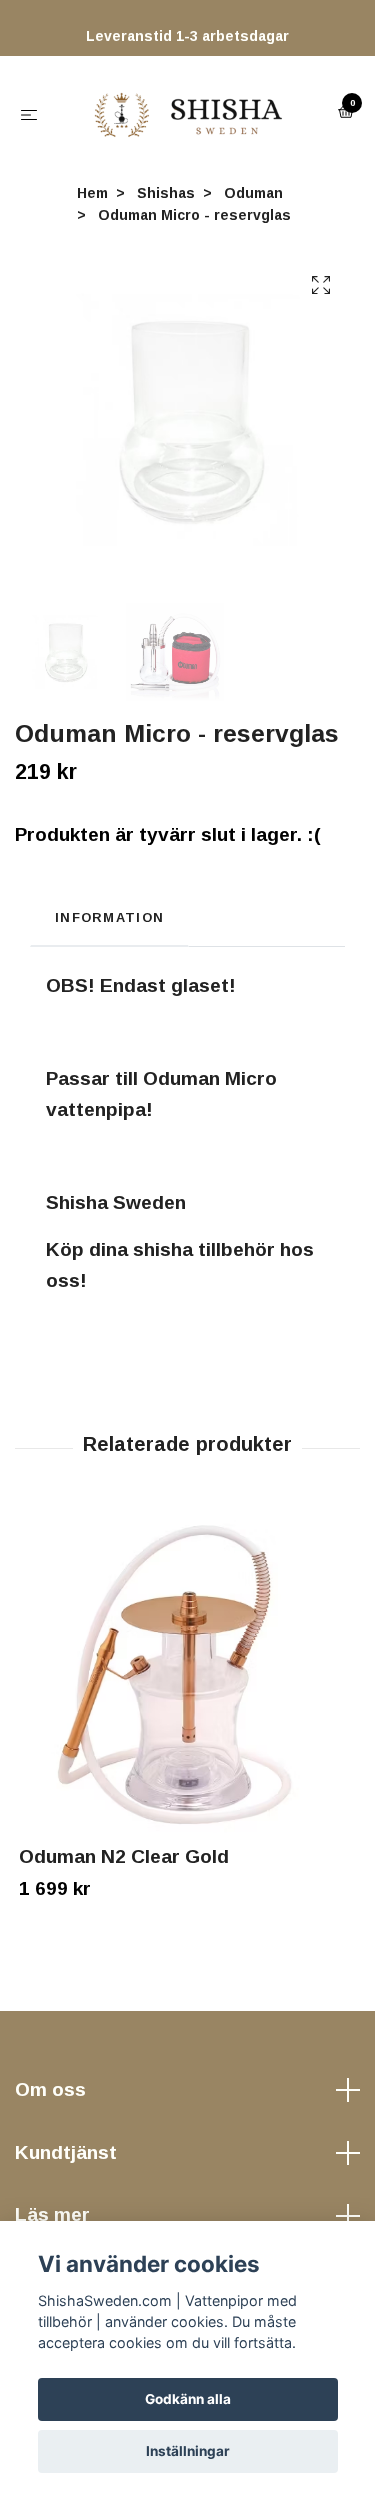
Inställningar (188, 2451)
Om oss (50, 2099)
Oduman (253, 203)
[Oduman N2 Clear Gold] (187, 1686)
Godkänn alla (188, 2399)
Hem (92, 203)
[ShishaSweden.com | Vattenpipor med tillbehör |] (192, 118)
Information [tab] (109, 927)
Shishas (166, 203)
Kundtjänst (66, 2162)
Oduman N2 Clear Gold (124, 1866)
